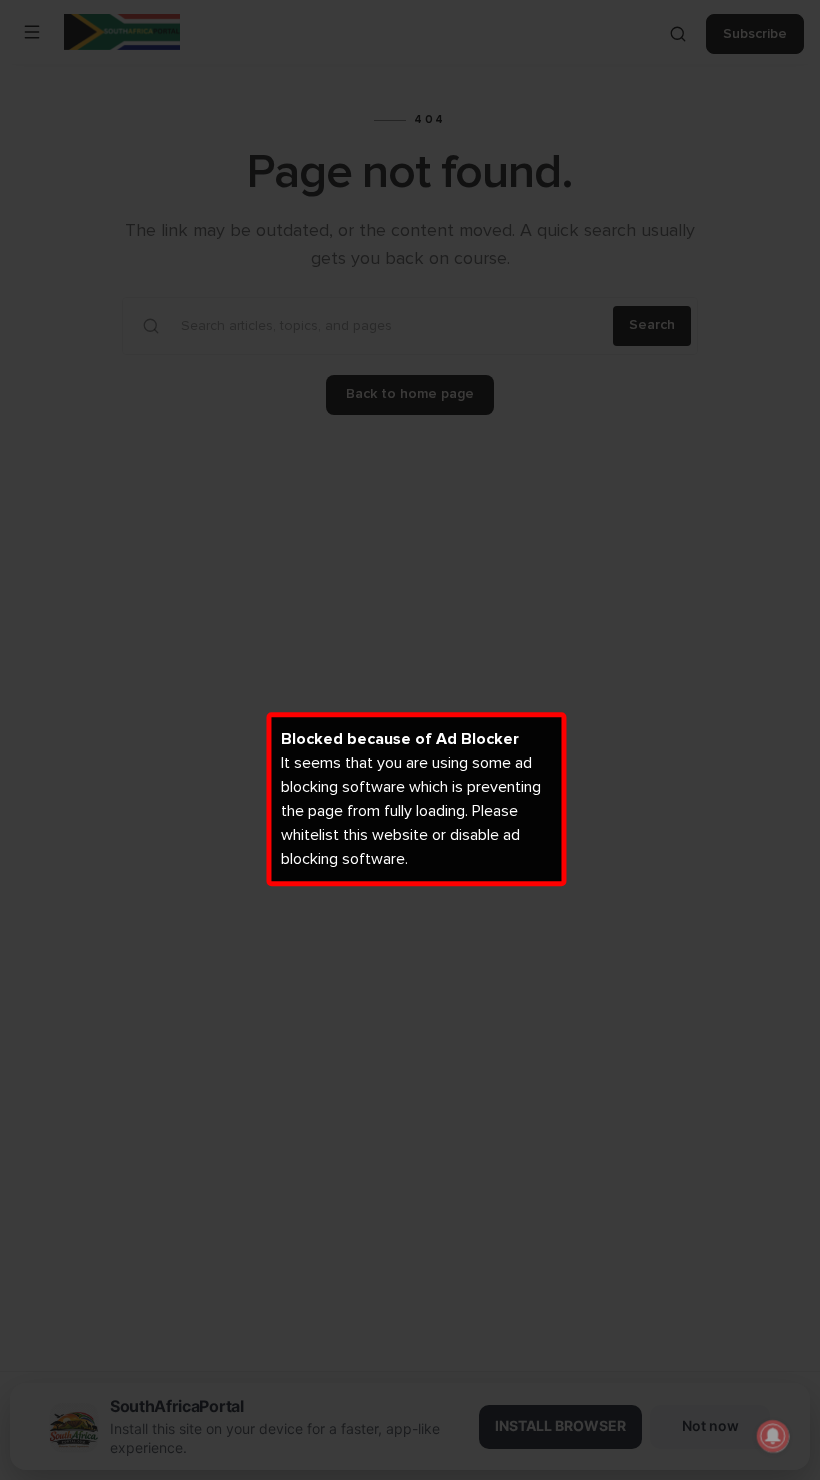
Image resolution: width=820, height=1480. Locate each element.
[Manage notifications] (773, 1436)
